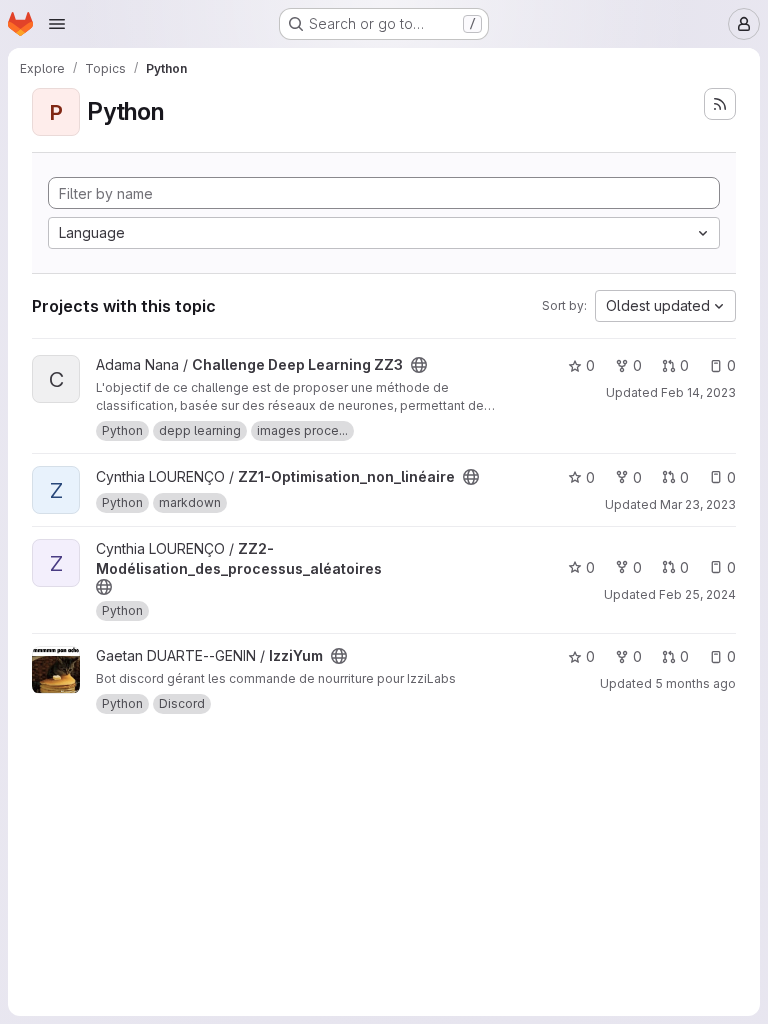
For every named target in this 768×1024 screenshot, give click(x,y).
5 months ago (695, 683)
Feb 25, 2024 (697, 594)
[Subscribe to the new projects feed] (720, 104)
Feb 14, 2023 (698, 392)
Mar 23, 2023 (698, 504)
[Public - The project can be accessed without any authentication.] (419, 365)
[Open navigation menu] (57, 24)
